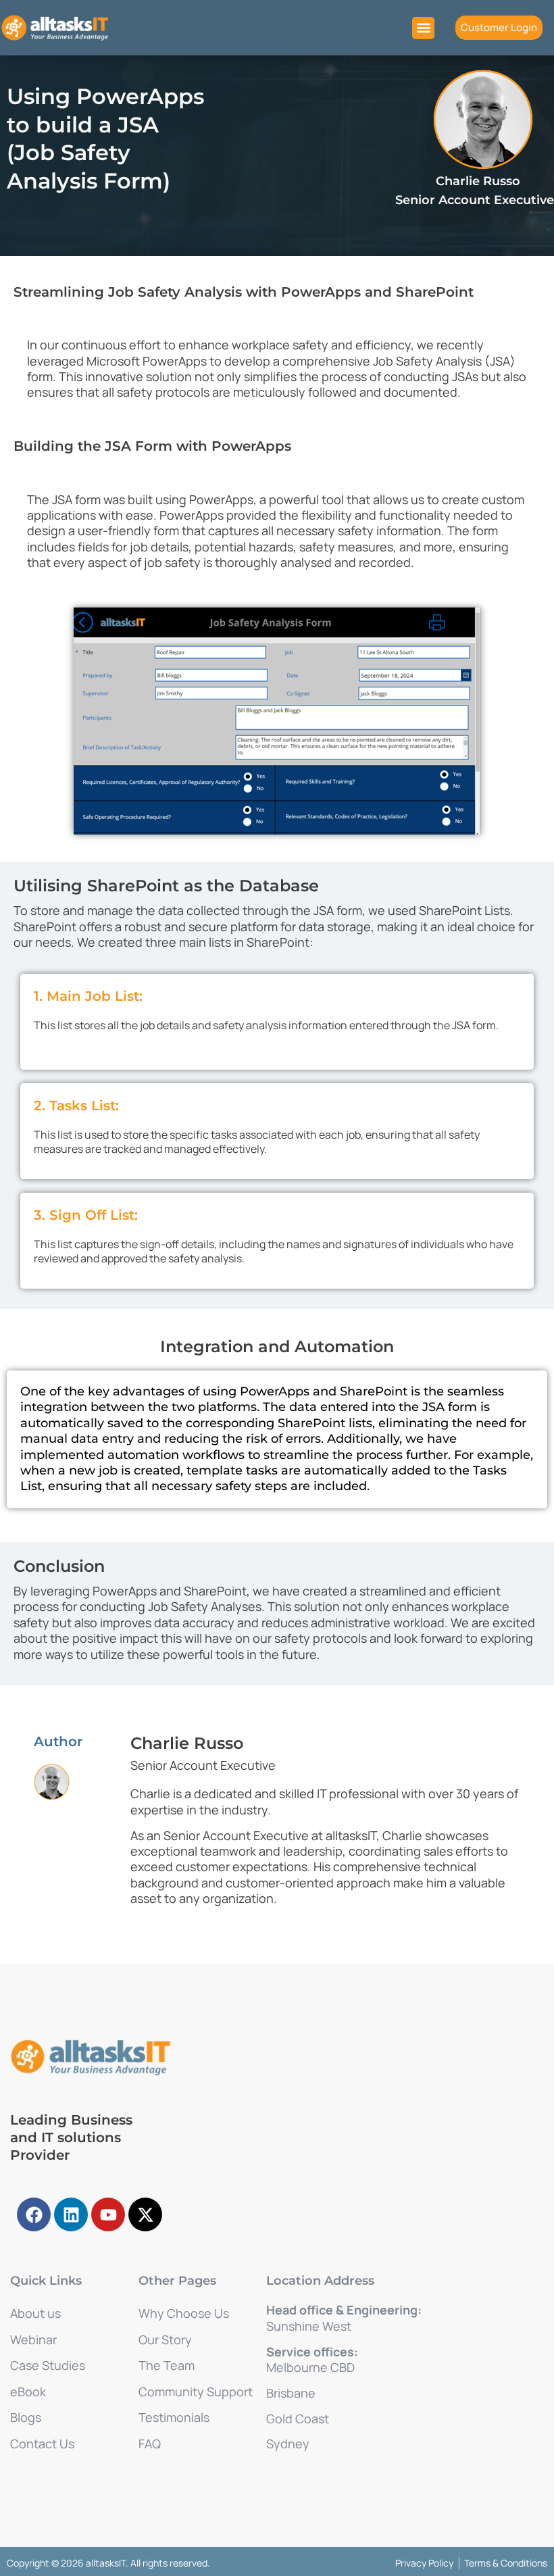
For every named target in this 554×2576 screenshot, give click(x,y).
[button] (423, 28)
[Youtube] (108, 2214)
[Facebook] (34, 2214)
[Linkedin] (71, 2214)
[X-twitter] (145, 2214)
